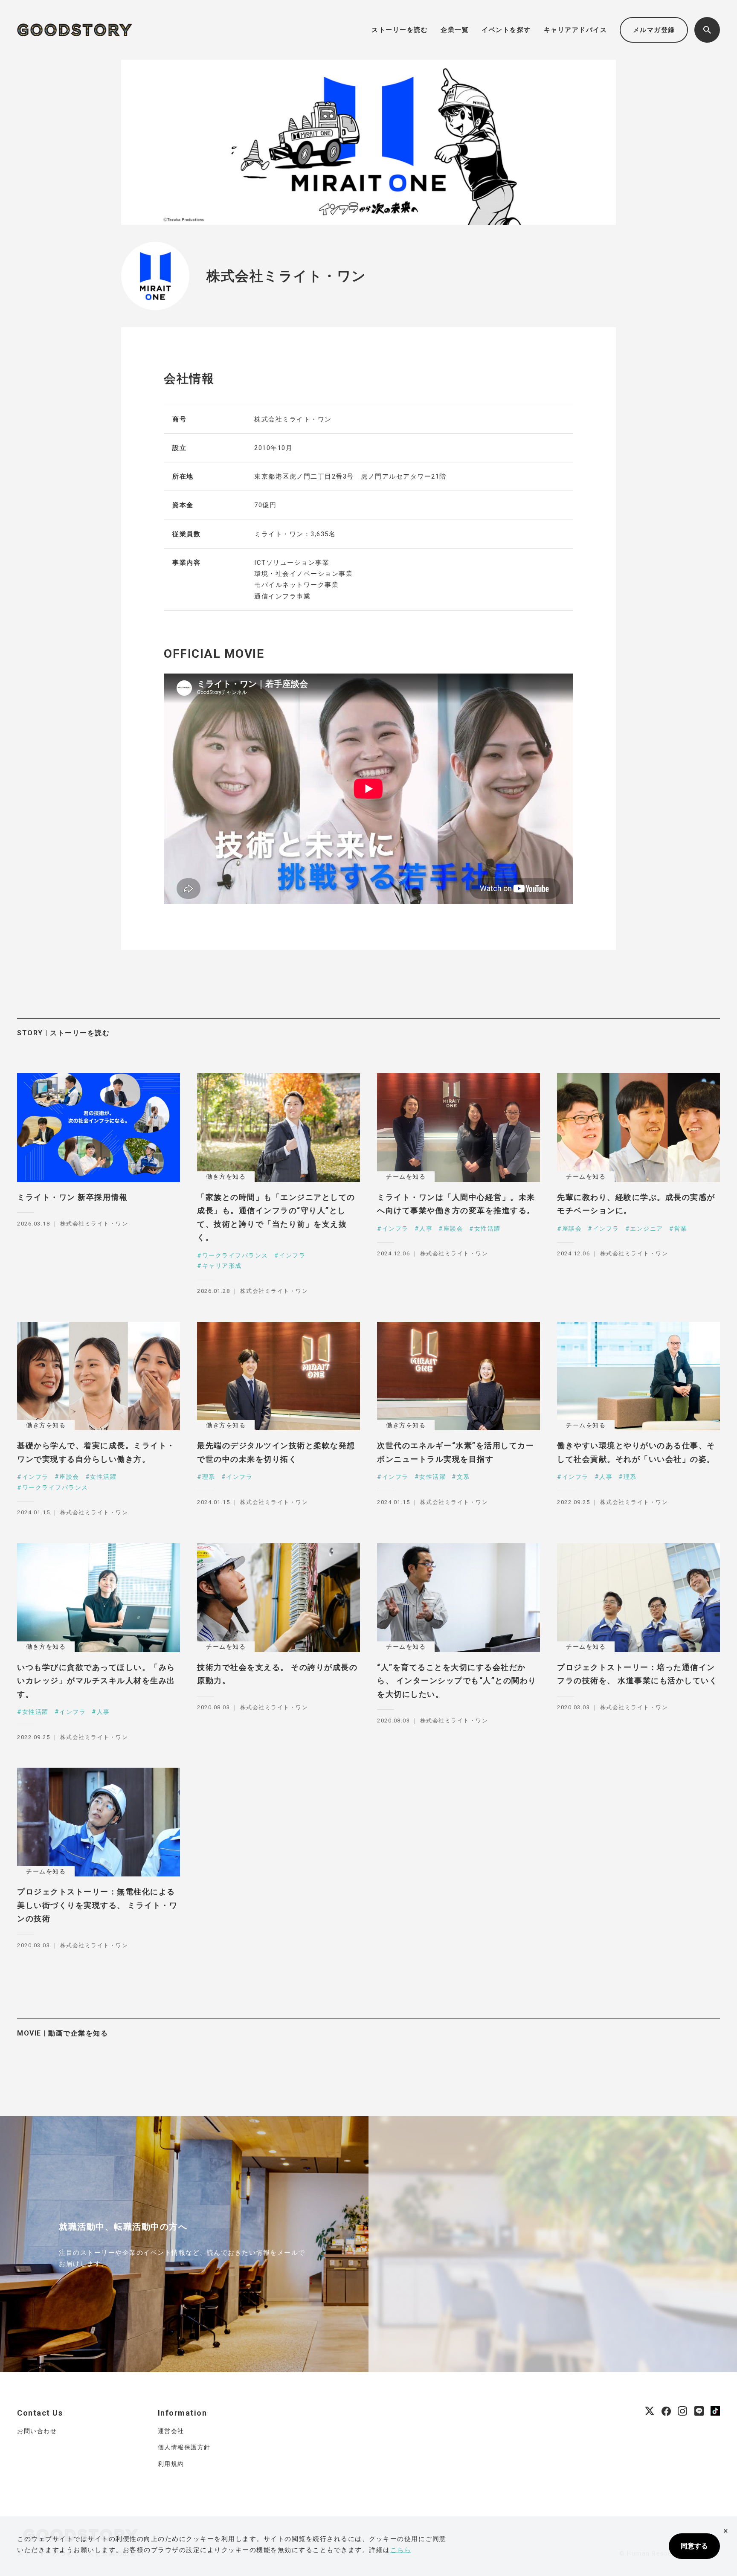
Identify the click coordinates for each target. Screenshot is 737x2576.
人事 (426, 1228)
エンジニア (647, 1228)
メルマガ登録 (654, 30)
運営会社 (171, 2431)
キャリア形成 (222, 1266)
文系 (463, 1477)
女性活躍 (487, 1228)
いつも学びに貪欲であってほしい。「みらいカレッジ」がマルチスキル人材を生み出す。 (96, 1681)
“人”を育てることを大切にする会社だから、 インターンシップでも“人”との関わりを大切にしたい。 (457, 1681)
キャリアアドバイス (576, 30)
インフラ (292, 1255)
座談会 (453, 1228)
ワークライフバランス (235, 1255)
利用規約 (171, 2464)
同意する (694, 2546)
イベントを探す (506, 30)
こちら (401, 2550)
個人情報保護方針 (184, 2447)
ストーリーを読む (400, 30)
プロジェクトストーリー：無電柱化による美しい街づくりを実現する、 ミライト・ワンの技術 (97, 1905)
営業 (680, 1228)
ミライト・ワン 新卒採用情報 (72, 1197)
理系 (209, 1477)
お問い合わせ (37, 2431)
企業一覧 (455, 30)
